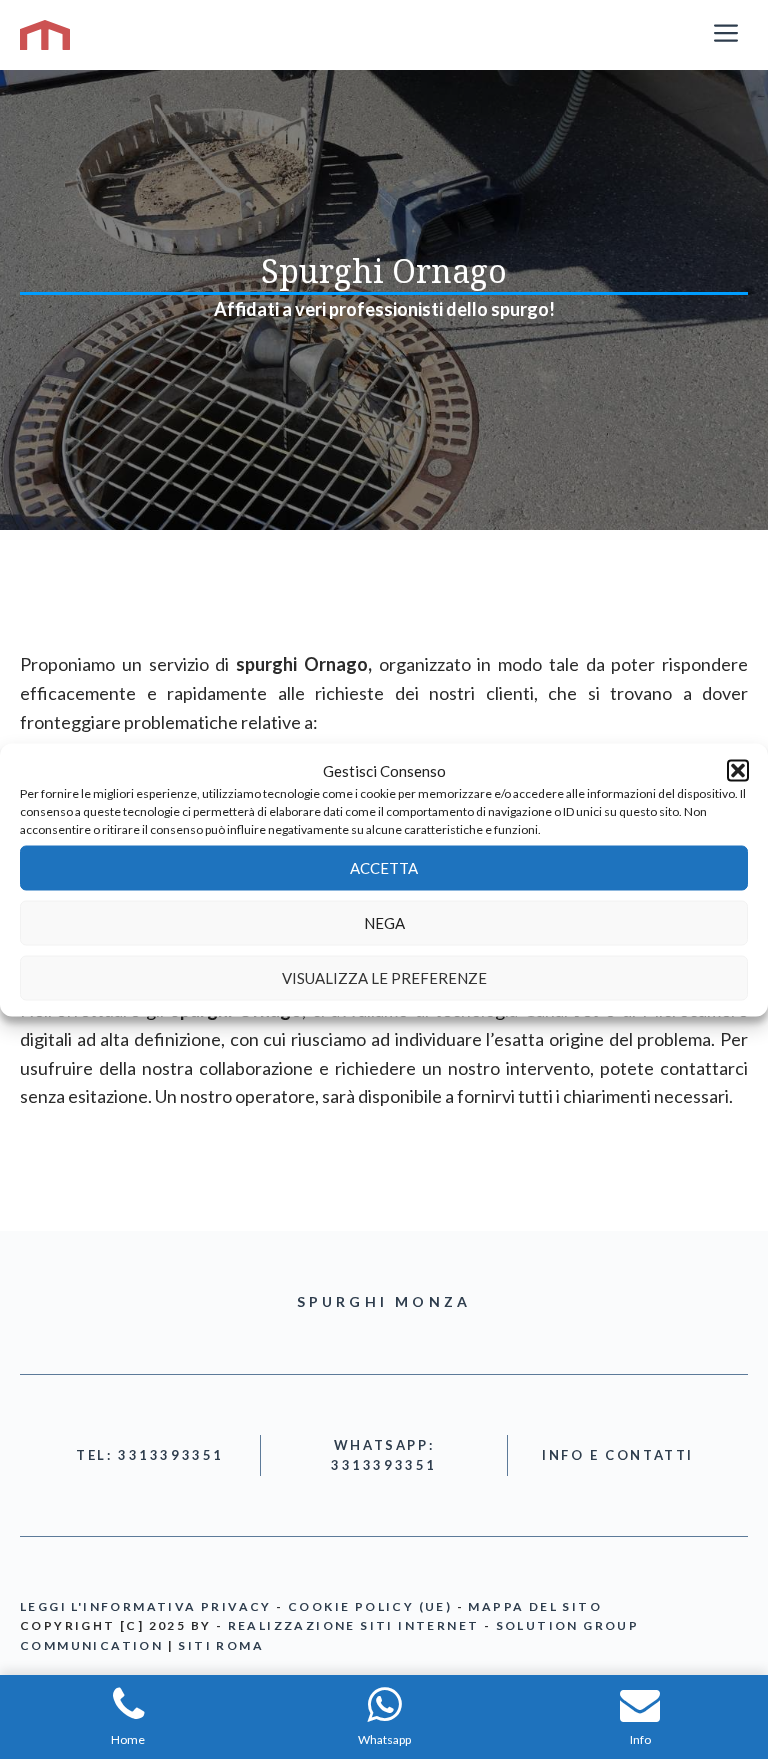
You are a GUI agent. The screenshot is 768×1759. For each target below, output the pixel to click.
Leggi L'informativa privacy (146, 1606)
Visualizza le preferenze (384, 978)
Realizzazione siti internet (354, 1625)
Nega (384, 923)
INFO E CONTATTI (618, 1455)
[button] (738, 770)
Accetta (384, 868)
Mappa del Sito (535, 1606)
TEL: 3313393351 (150, 1455)
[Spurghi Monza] (45, 35)
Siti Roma (221, 1645)
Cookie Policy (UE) (370, 1606)
